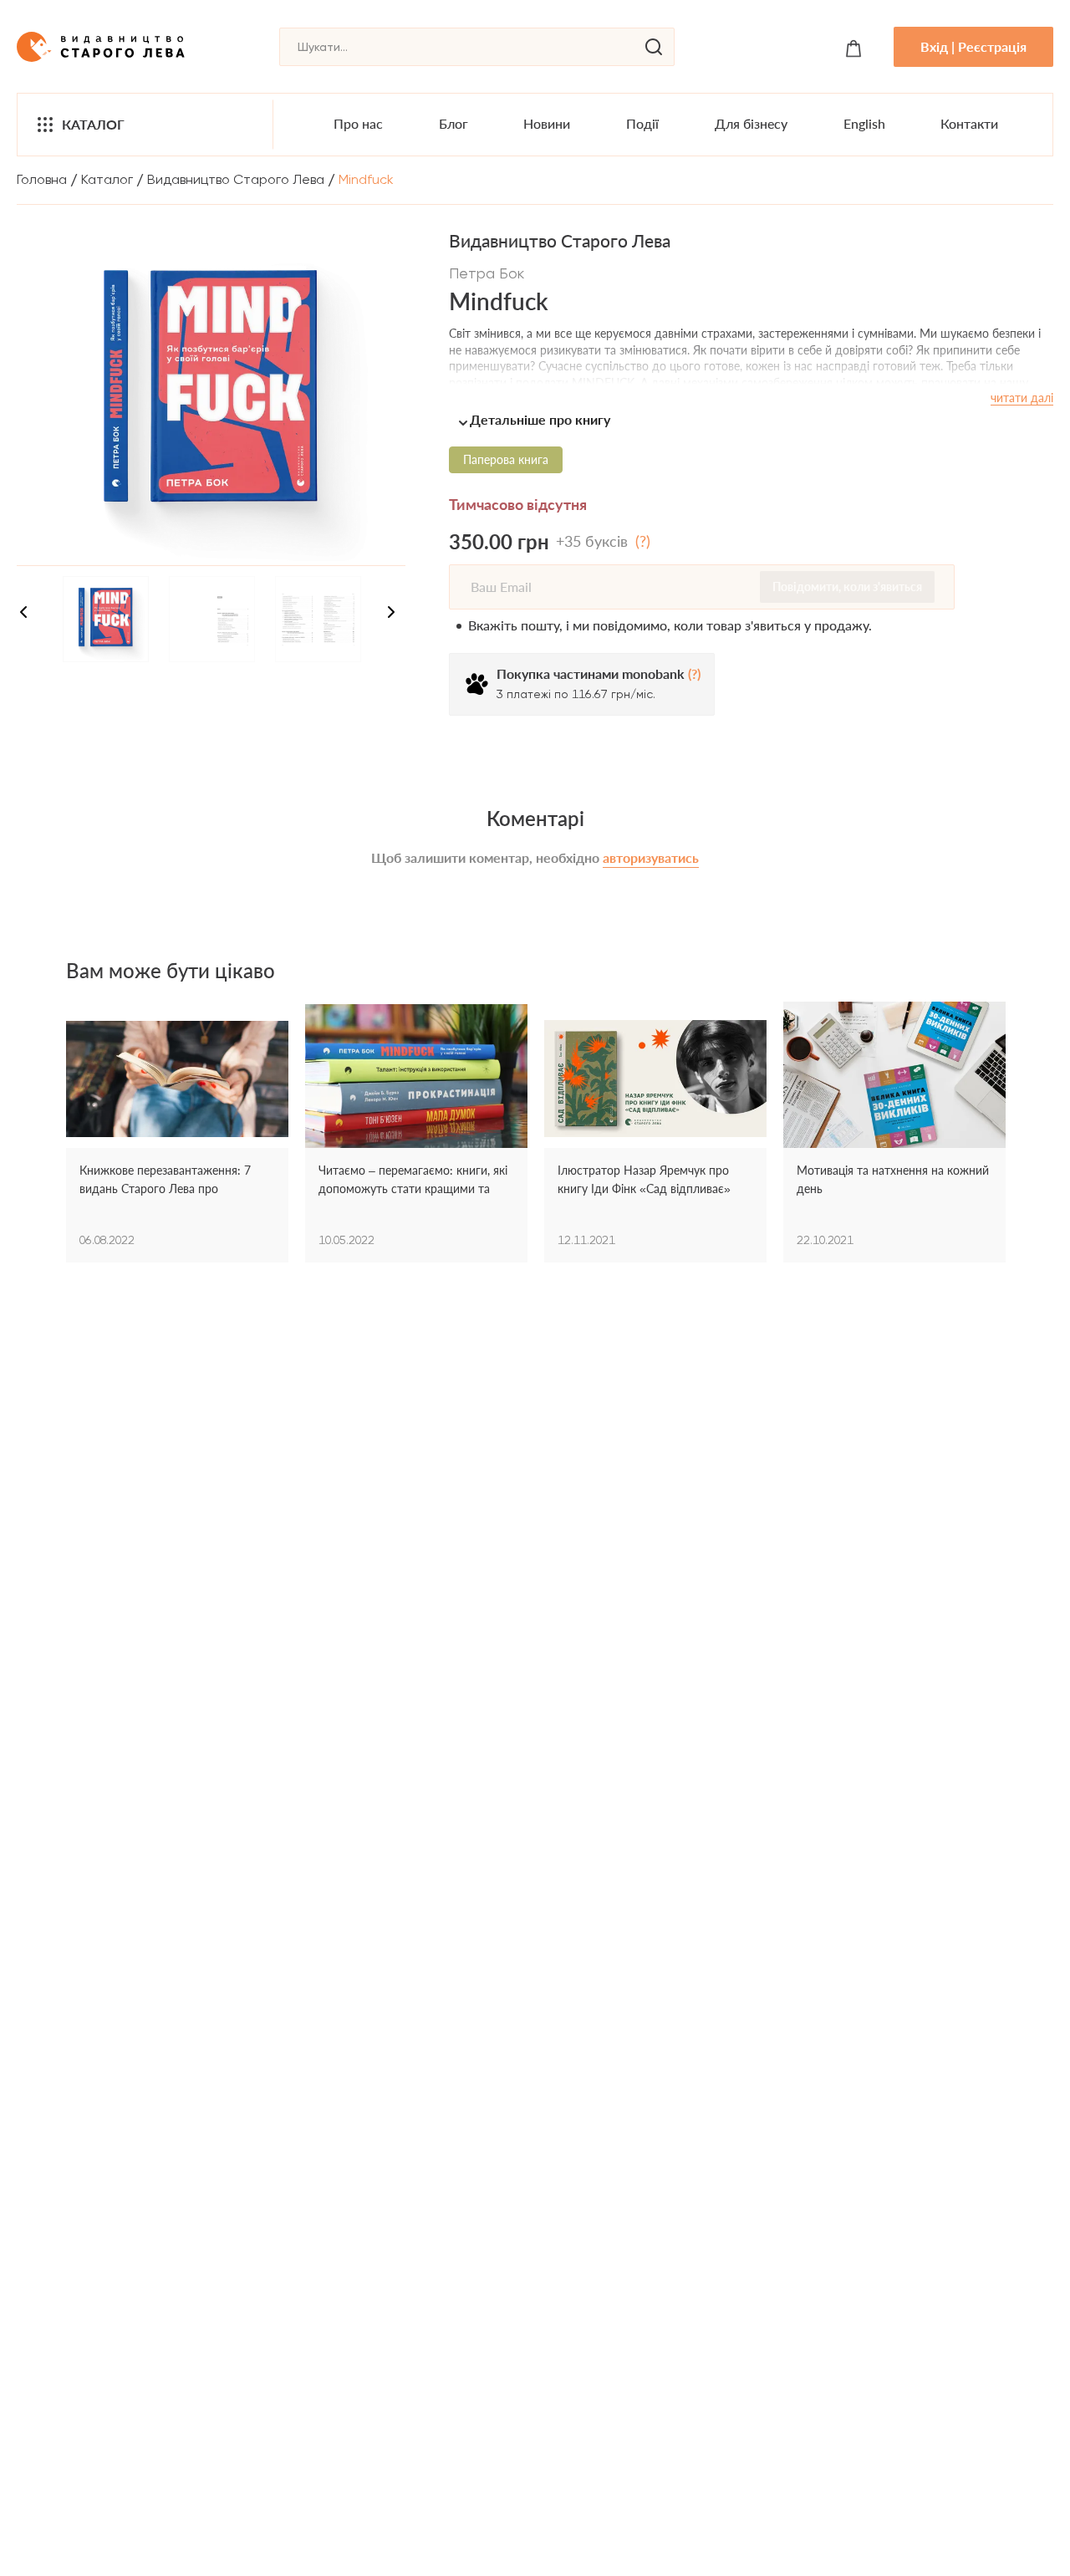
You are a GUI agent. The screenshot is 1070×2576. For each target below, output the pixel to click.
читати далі (1022, 398)
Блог (453, 123)
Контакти (969, 123)
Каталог (93, 124)
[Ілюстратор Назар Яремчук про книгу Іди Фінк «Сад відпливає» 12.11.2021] (655, 1079)
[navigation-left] (23, 615)
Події (642, 123)
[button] (751, 419)
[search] (654, 47)
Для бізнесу (751, 123)
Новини (547, 123)
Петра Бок (487, 273)
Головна (42, 179)
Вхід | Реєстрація (973, 46)
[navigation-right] (391, 615)
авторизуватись (651, 857)
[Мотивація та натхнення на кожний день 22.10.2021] (894, 1079)
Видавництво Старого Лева (236, 179)
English (864, 123)
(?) (643, 541)
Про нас (358, 123)
